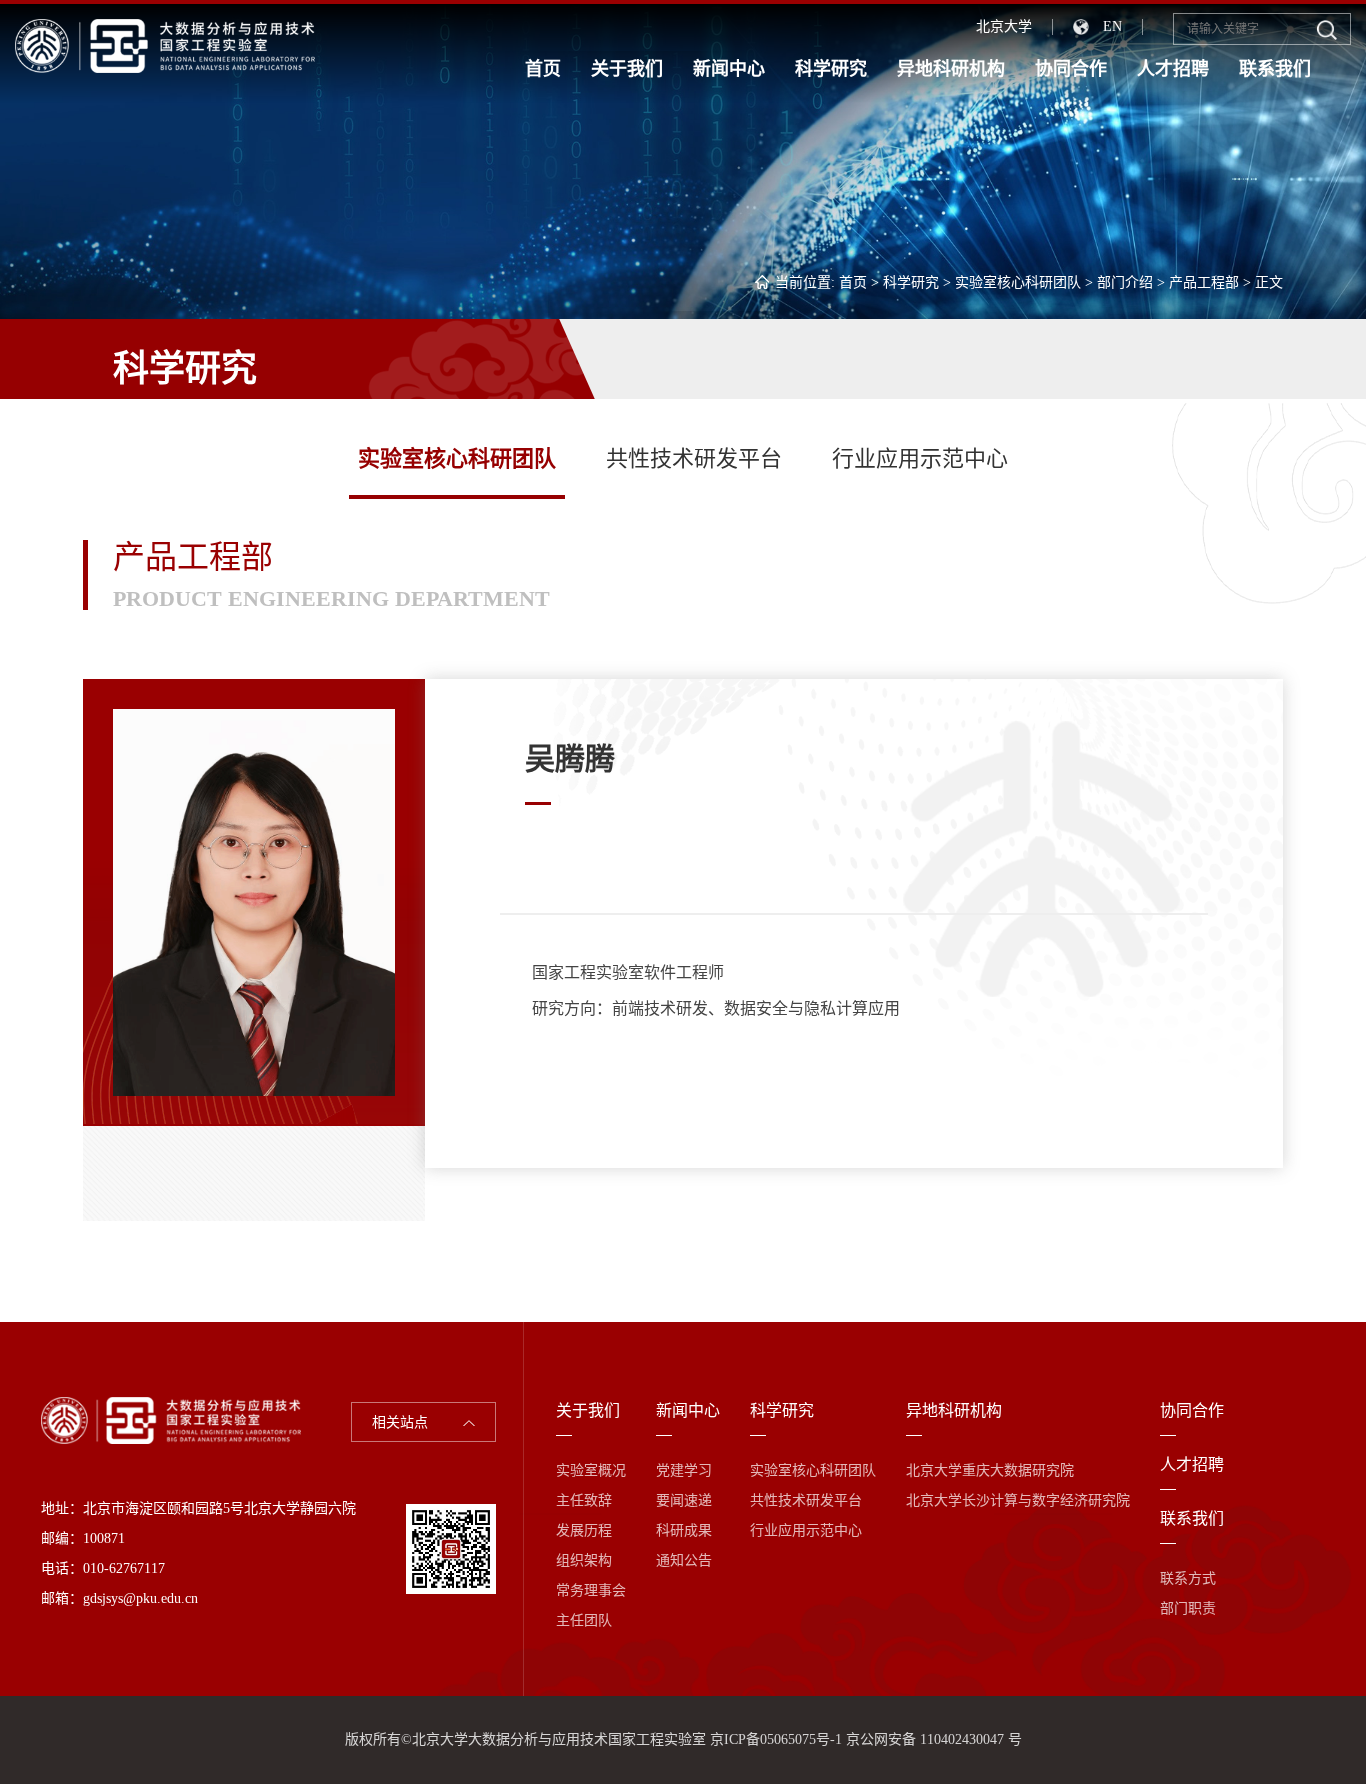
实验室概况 (591, 1470)
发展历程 (584, 1530)
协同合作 (1071, 69)
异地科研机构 (951, 69)
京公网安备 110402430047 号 (934, 1739)
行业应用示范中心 (920, 458)
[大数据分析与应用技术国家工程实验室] (165, 44)
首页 (543, 69)
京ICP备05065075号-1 (776, 1739)
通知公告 (684, 1560)
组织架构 (584, 1560)
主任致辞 (584, 1500)
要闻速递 (684, 1500)
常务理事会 (591, 1590)
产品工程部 (1204, 282)
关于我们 (627, 69)
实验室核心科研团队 (1018, 282)
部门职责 (1188, 1608)
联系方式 (1188, 1578)
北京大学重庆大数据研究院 (990, 1470)
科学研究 (831, 69)
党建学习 (684, 1470)
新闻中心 (729, 69)
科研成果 (684, 1530)
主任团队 (584, 1620)
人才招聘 (1173, 69)
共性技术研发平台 (694, 458)
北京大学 (1004, 26)
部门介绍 (1125, 282)
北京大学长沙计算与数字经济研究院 (1018, 1500)
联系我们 (1275, 69)
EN (1112, 26)
